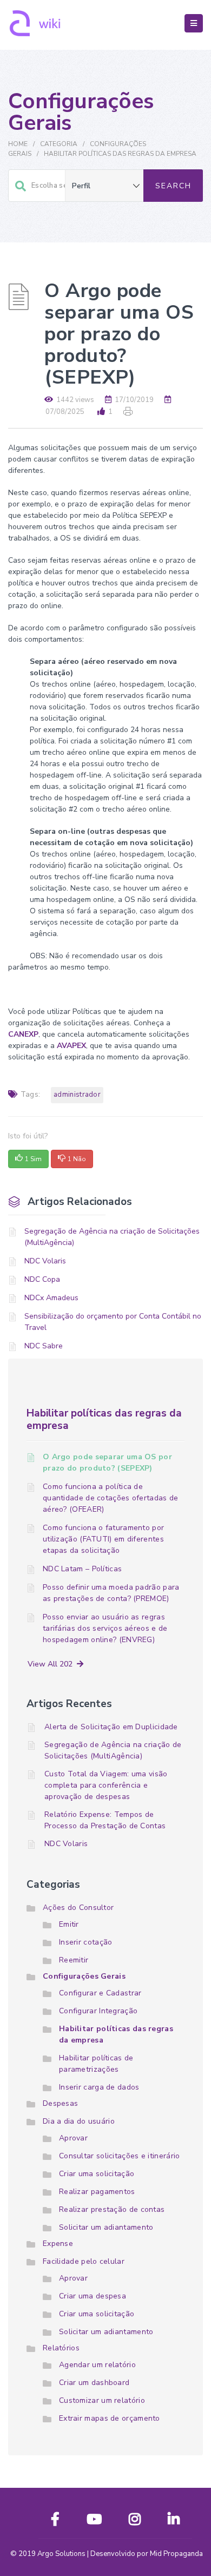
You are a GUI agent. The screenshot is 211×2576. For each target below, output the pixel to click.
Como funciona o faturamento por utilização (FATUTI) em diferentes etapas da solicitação (103, 1539)
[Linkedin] (174, 2522)
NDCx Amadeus (51, 1298)
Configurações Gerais (84, 1976)
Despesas (60, 2103)
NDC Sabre (44, 1346)
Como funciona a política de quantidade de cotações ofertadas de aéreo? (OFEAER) (111, 1498)
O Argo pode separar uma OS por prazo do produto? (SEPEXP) (107, 1462)
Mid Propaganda (176, 2554)
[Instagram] (135, 2522)
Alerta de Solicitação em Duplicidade (111, 1727)
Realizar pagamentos (97, 2192)
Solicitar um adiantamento (106, 2227)
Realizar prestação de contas (112, 2209)
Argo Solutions (61, 2554)
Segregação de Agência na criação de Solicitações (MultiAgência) (112, 1237)
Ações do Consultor (78, 1908)
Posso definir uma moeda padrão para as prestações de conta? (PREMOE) (111, 1593)
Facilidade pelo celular (84, 2261)
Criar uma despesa (93, 2296)
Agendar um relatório (97, 2365)
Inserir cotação (86, 1942)
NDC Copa (42, 1279)
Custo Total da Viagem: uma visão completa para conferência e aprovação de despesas (106, 1785)
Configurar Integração (98, 2011)
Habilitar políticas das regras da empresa (120, 154)
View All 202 (52, 1664)
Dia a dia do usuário (79, 2121)
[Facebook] (55, 2522)
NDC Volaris (45, 1261)
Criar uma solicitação (97, 2174)
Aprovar (73, 2138)
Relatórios (61, 2348)
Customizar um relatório (102, 2400)
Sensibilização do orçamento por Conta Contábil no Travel (113, 1322)
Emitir (69, 1924)
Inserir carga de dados (99, 2087)
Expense (58, 2244)
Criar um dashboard (94, 2383)
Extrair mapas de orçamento (110, 2418)
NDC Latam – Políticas (82, 1569)
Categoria (59, 144)
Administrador (77, 1095)
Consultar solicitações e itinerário (120, 2156)
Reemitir (74, 1960)
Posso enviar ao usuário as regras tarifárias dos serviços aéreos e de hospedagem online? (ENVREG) (105, 1628)
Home (18, 144)
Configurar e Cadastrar (100, 1993)
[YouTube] (94, 2522)
